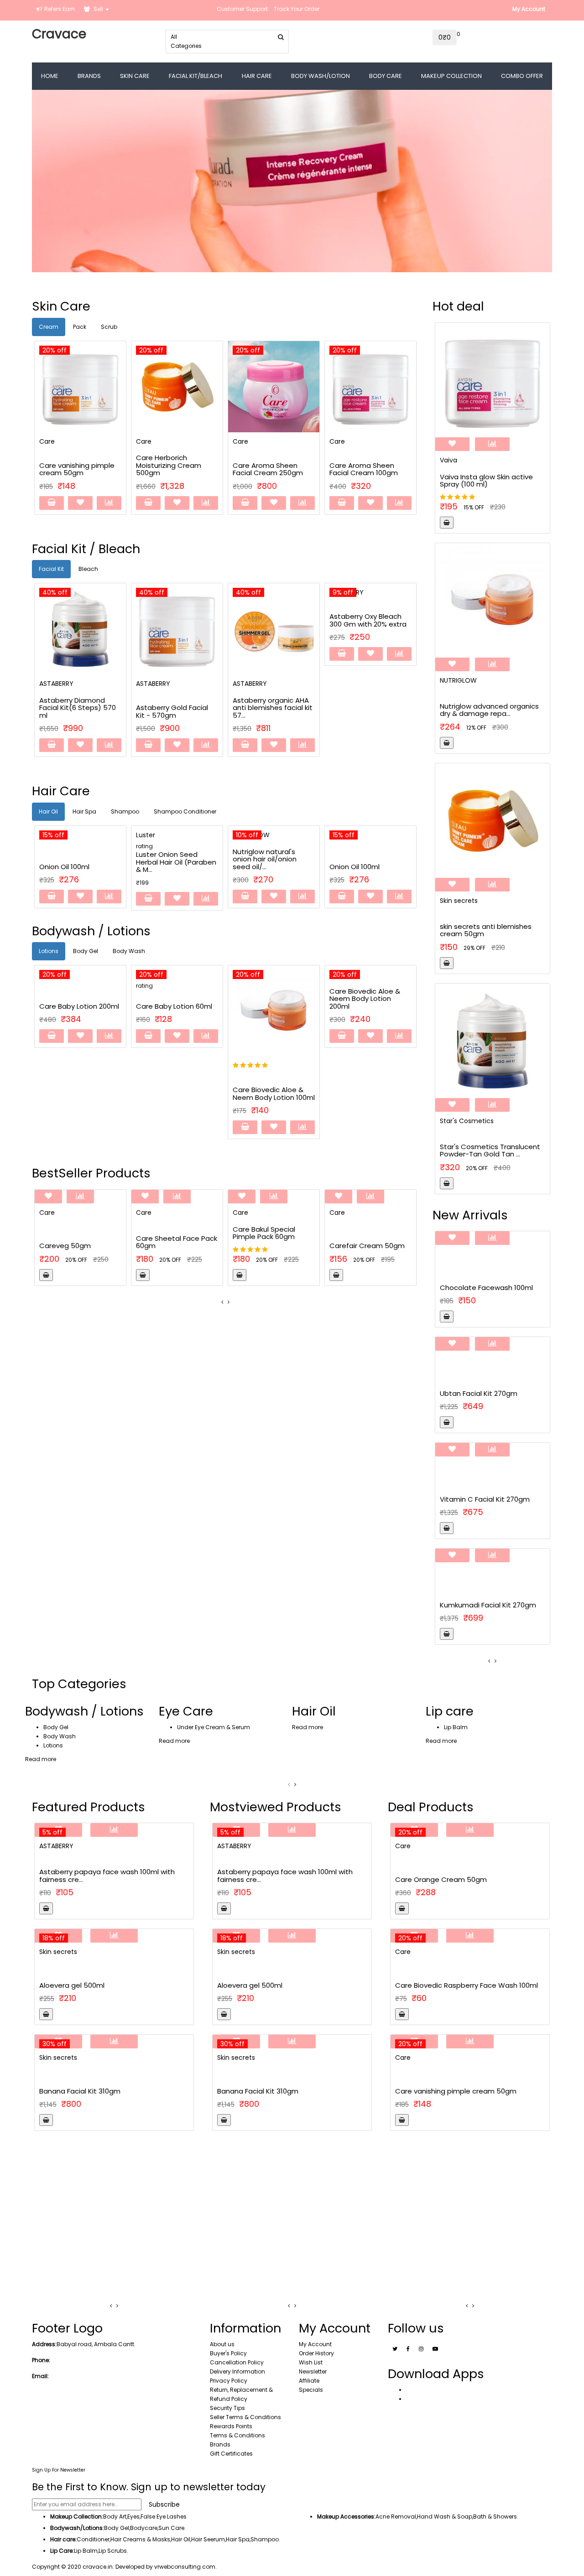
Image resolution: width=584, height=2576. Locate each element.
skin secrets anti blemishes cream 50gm (486, 930)
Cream (49, 327)
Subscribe (164, 2504)
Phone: (41, 2360)
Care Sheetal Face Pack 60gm (97, 1242)
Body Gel (86, 951)
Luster (52, 835)
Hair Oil (48, 811)
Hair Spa (84, 811)
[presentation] (222, 1302)
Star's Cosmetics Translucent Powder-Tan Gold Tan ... (490, 1151)
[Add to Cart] (52, 503)
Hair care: (63, 2539)
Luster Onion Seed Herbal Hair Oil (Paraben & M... (83, 862)
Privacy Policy (229, 2381)
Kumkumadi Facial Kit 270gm (488, 1605)
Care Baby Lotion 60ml (95, 1006)
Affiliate (309, 2381)
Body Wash (129, 951)
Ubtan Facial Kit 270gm (479, 1393)
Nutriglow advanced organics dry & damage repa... (489, 710)
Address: (44, 2344)
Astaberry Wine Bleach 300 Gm (448, 1879)
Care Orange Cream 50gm (364, 469)
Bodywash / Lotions (84, 1711)
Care (47, 441)
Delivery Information (237, 2371)
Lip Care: (62, 2551)
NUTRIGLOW (458, 680)
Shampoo (125, 811)
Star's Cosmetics (467, 1121)
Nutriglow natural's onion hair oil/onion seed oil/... (171, 859)
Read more (41, 1759)
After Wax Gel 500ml (74, 1976)
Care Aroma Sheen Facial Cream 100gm (267, 469)
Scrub (109, 327)
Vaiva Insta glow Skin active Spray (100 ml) (486, 481)
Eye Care (186, 1711)
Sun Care (171, 2528)
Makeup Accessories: (346, 2516)
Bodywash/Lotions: (77, 2528)
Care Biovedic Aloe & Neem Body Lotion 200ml (285, 999)
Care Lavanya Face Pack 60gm (447, 2091)
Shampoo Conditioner (185, 811)
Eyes (133, 2516)
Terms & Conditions (237, 2435)
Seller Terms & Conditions (245, 2417)
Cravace (59, 34)
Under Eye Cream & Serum (214, 1727)
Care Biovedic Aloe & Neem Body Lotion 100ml (194, 1094)
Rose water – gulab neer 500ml (92, 2092)
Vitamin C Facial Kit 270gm (485, 1499)
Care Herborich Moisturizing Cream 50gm (465, 1985)
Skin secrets (459, 901)
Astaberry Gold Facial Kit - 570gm (77, 711)
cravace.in (98, 2567)
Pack (80, 327)
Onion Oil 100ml (261, 867)
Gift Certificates (231, 2454)
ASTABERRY (58, 684)
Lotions (49, 951)
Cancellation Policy (237, 2362)
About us (222, 2344)
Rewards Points (231, 2426)
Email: (40, 2376)
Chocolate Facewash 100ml (486, 1288)
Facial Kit (51, 569)
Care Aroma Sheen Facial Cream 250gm (171, 469)
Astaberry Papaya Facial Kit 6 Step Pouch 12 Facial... (372, 617)
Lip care (450, 1711)
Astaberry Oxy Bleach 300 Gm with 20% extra (273, 620)
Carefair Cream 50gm (288, 1246)
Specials (311, 2390)
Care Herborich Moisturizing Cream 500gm (72, 465)
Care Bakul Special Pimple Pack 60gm (185, 1233)
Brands (220, 2444)
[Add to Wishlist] (80, 503)
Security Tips (227, 2408)
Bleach (88, 569)
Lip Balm (456, 1727)
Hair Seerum (208, 2539)
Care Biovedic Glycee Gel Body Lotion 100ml (383, 1002)
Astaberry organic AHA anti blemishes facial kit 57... (178, 708)
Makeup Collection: (77, 2516)
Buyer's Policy (228, 2353)
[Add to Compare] (109, 503)
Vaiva (448, 460)
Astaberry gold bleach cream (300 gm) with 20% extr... (114, 1866)
